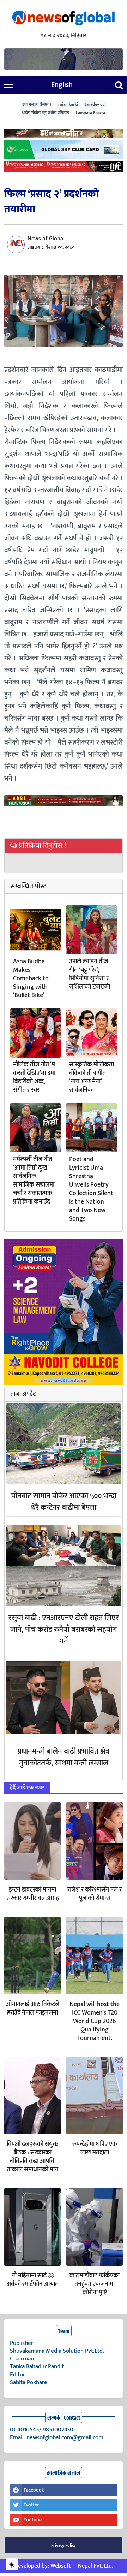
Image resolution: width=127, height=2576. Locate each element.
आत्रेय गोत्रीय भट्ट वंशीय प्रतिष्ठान (46, 113)
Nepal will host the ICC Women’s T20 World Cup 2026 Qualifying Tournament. (95, 2021)
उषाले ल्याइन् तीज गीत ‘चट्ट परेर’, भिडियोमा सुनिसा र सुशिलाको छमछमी (90, 974)
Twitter (31, 2505)
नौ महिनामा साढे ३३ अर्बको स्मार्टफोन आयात (33, 2280)
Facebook (34, 2490)
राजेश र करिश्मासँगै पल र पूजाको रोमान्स (95, 1894)
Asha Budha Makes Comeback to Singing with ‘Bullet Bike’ (31, 978)
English (62, 85)
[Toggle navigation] (119, 85)
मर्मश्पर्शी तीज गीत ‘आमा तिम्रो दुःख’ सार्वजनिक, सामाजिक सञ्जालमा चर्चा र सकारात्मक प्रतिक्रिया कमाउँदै (34, 1181)
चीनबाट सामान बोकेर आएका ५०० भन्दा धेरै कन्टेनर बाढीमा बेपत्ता (64, 1502)
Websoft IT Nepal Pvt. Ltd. (82, 2566)
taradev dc (95, 104)
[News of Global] (64, 19)
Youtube (33, 2520)
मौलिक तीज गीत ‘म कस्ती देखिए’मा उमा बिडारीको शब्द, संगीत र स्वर (34, 1077)
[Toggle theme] (12, 2564)
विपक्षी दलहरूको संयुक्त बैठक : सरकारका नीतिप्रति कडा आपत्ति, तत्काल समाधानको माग (32, 2157)
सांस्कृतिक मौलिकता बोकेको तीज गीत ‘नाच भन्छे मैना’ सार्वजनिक (92, 1077)
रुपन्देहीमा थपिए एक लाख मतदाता (95, 2148)
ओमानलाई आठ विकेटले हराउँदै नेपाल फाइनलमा (33, 2009)
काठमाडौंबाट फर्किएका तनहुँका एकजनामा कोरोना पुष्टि (95, 2284)
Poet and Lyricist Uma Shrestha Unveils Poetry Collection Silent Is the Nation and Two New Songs (91, 1189)
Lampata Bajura (90, 113)
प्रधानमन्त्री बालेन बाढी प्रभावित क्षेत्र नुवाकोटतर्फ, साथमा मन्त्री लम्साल (64, 1757)
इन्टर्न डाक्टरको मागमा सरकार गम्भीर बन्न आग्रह (33, 1894)
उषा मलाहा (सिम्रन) (37, 104)
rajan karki (68, 104)
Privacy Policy (64, 2545)
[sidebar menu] (8, 85)
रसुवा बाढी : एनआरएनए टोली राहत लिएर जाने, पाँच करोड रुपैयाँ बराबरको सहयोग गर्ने (64, 1630)
